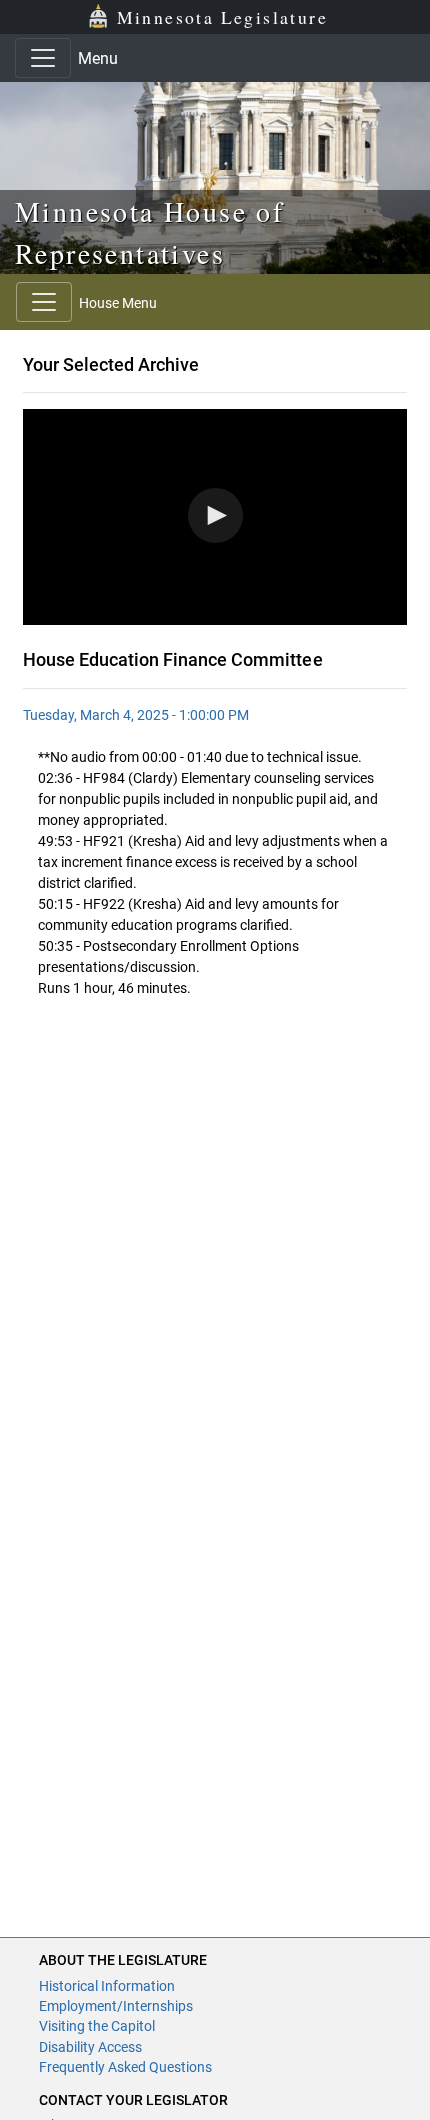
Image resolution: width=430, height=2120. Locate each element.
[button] (215, 515)
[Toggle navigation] (43, 58)
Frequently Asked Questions (125, 2067)
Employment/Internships (116, 2006)
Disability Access (90, 2047)
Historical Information (107, 1986)
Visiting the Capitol (97, 2026)
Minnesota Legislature (222, 17)
